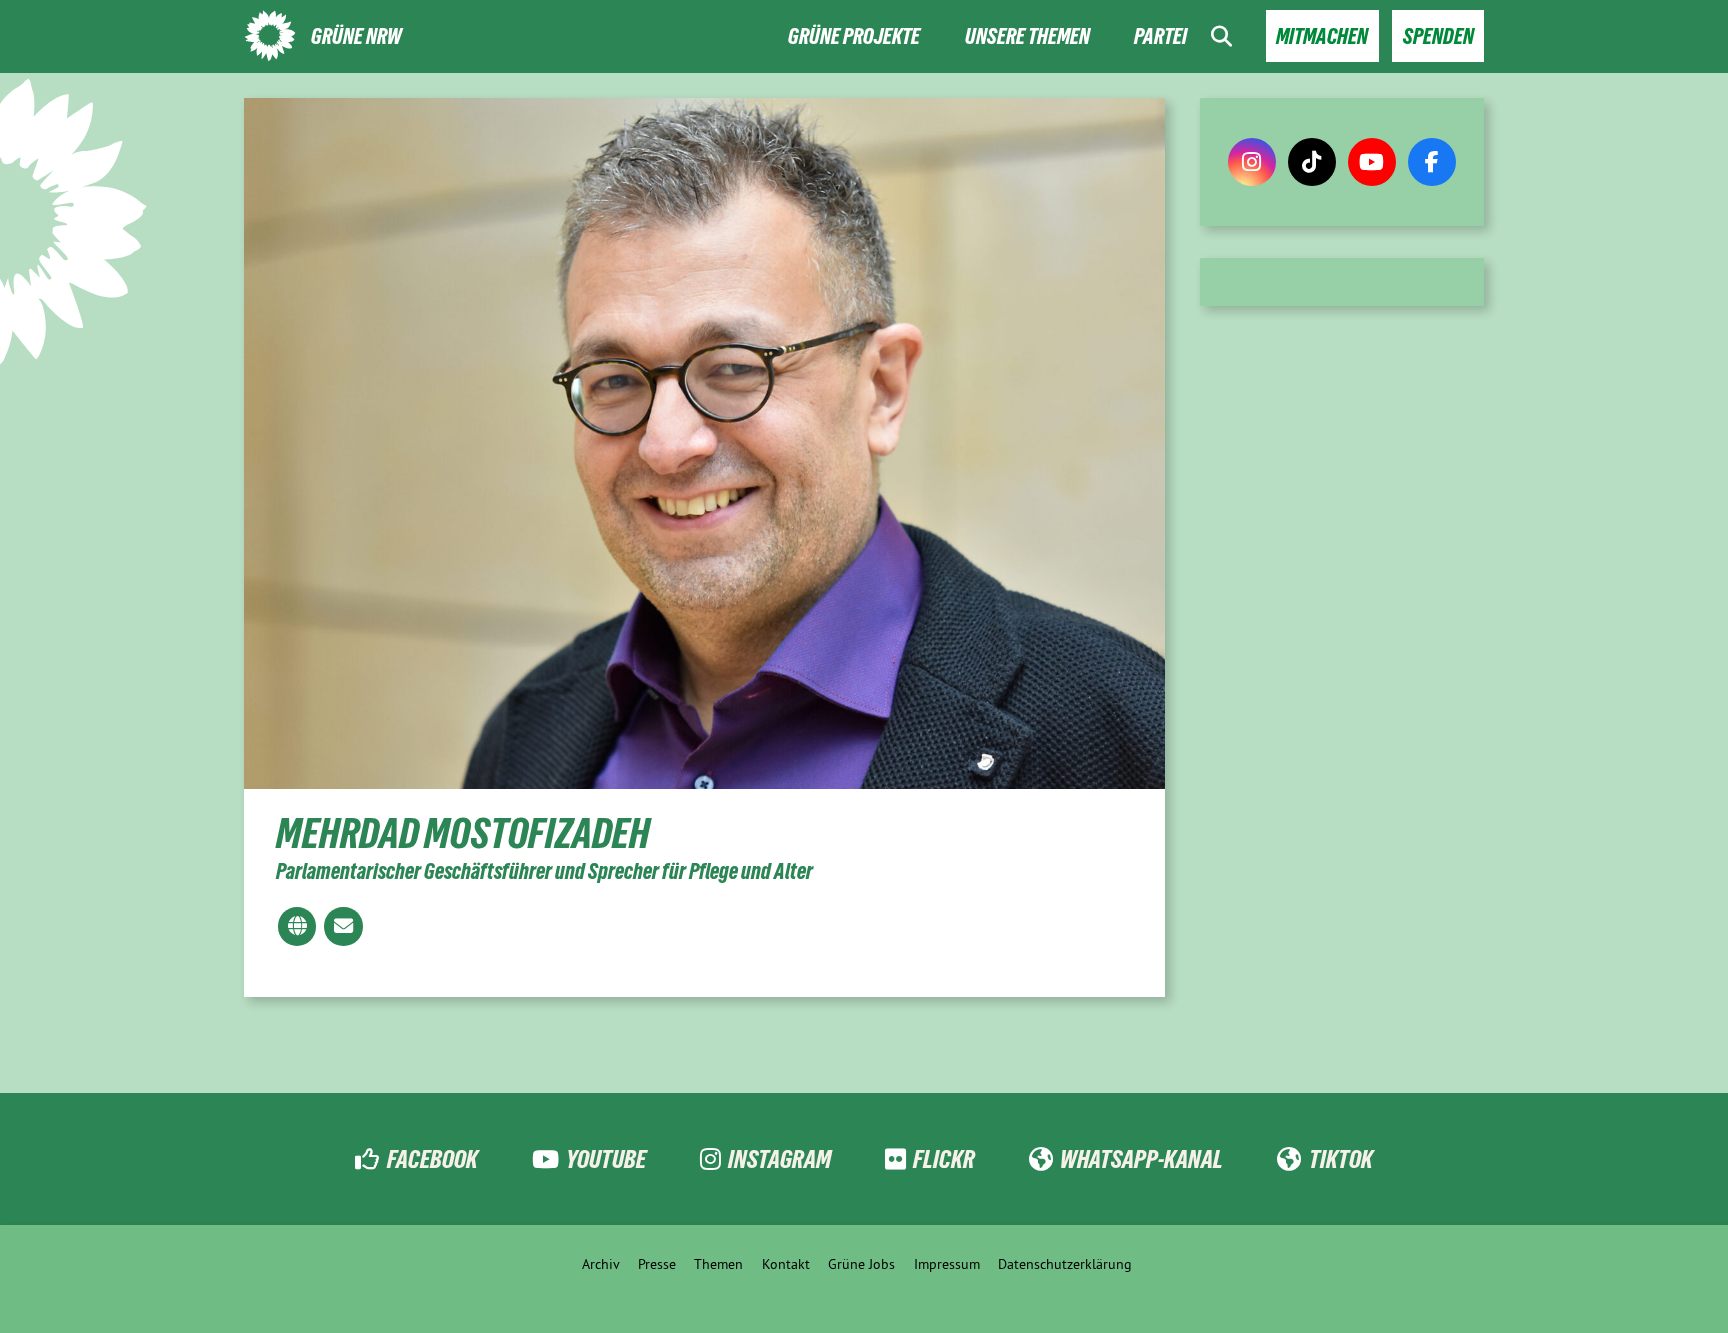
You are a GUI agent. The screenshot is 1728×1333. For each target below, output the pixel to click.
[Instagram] (1252, 162)
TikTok (1340, 1159)
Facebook (432, 1159)
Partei (1160, 36)
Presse (657, 1264)
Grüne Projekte (854, 36)
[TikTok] (1312, 162)
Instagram (779, 1159)
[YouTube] (1372, 162)
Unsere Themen (1027, 36)
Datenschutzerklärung (1065, 1264)
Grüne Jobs (861, 1264)
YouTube (606, 1159)
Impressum (947, 1264)
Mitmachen (1322, 36)
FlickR (944, 1159)
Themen (718, 1264)
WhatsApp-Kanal (1141, 1159)
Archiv (601, 1264)
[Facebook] (1432, 162)
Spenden (1438, 36)
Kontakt (786, 1264)
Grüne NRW (356, 36)
